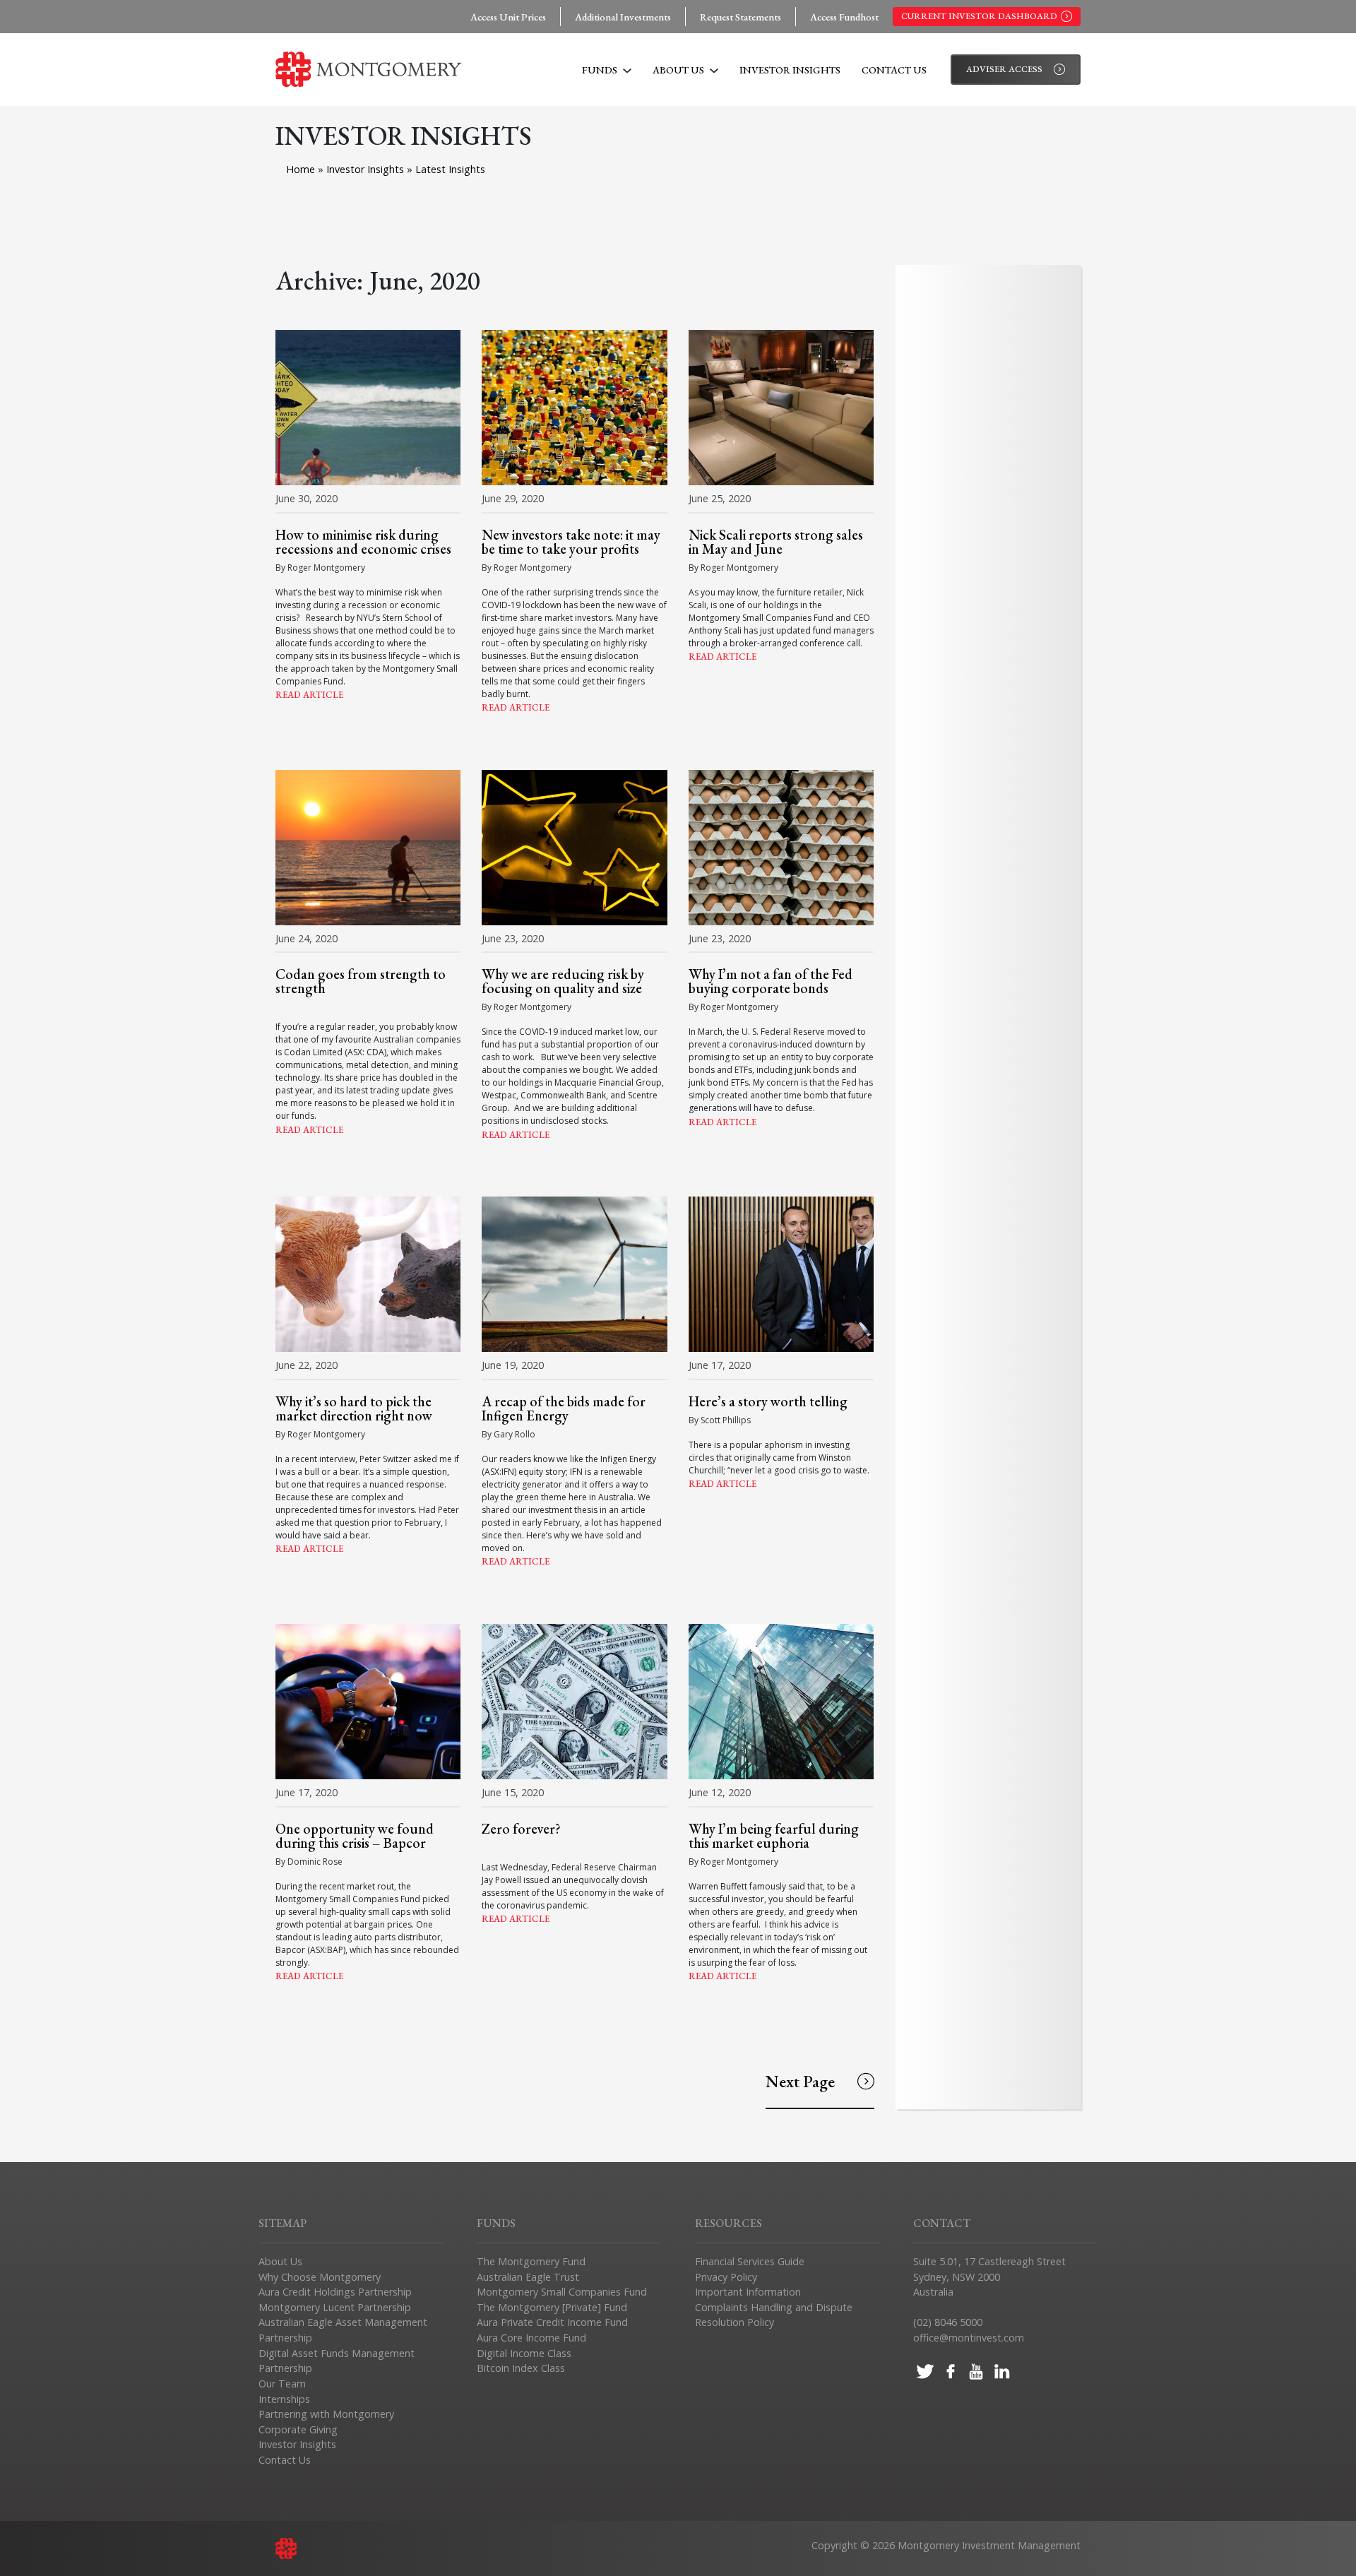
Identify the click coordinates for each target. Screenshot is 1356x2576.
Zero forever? (521, 1829)
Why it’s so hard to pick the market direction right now (354, 1408)
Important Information (748, 2292)
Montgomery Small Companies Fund (562, 2292)
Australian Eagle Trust (528, 2277)
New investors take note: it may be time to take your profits (571, 542)
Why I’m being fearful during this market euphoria (774, 1836)
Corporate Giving (298, 2429)
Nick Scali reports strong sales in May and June (776, 542)
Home (301, 169)
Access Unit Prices (508, 17)
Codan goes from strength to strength (361, 981)
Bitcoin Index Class (521, 2368)
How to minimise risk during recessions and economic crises (363, 542)
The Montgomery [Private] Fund (552, 2307)
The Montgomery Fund (531, 2261)
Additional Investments (623, 17)
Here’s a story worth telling (768, 1401)
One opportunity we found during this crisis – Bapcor (355, 1836)
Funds (601, 70)
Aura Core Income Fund (531, 2338)
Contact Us (894, 70)
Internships (284, 2399)
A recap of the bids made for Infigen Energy (564, 1408)
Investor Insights (790, 70)
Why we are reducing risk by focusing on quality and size (563, 981)
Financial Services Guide (750, 2261)
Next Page (800, 2081)
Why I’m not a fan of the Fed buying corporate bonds (771, 981)
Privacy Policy (726, 2277)
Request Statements (741, 17)
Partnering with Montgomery (326, 2414)
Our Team (282, 2384)
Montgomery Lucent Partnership (335, 2307)
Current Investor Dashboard (979, 16)
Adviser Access (1004, 69)
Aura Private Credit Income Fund (552, 2322)
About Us (679, 70)
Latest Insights (450, 169)
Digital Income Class (524, 2353)
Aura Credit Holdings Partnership (335, 2292)
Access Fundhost (844, 17)
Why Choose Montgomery (320, 2277)
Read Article (309, 695)
